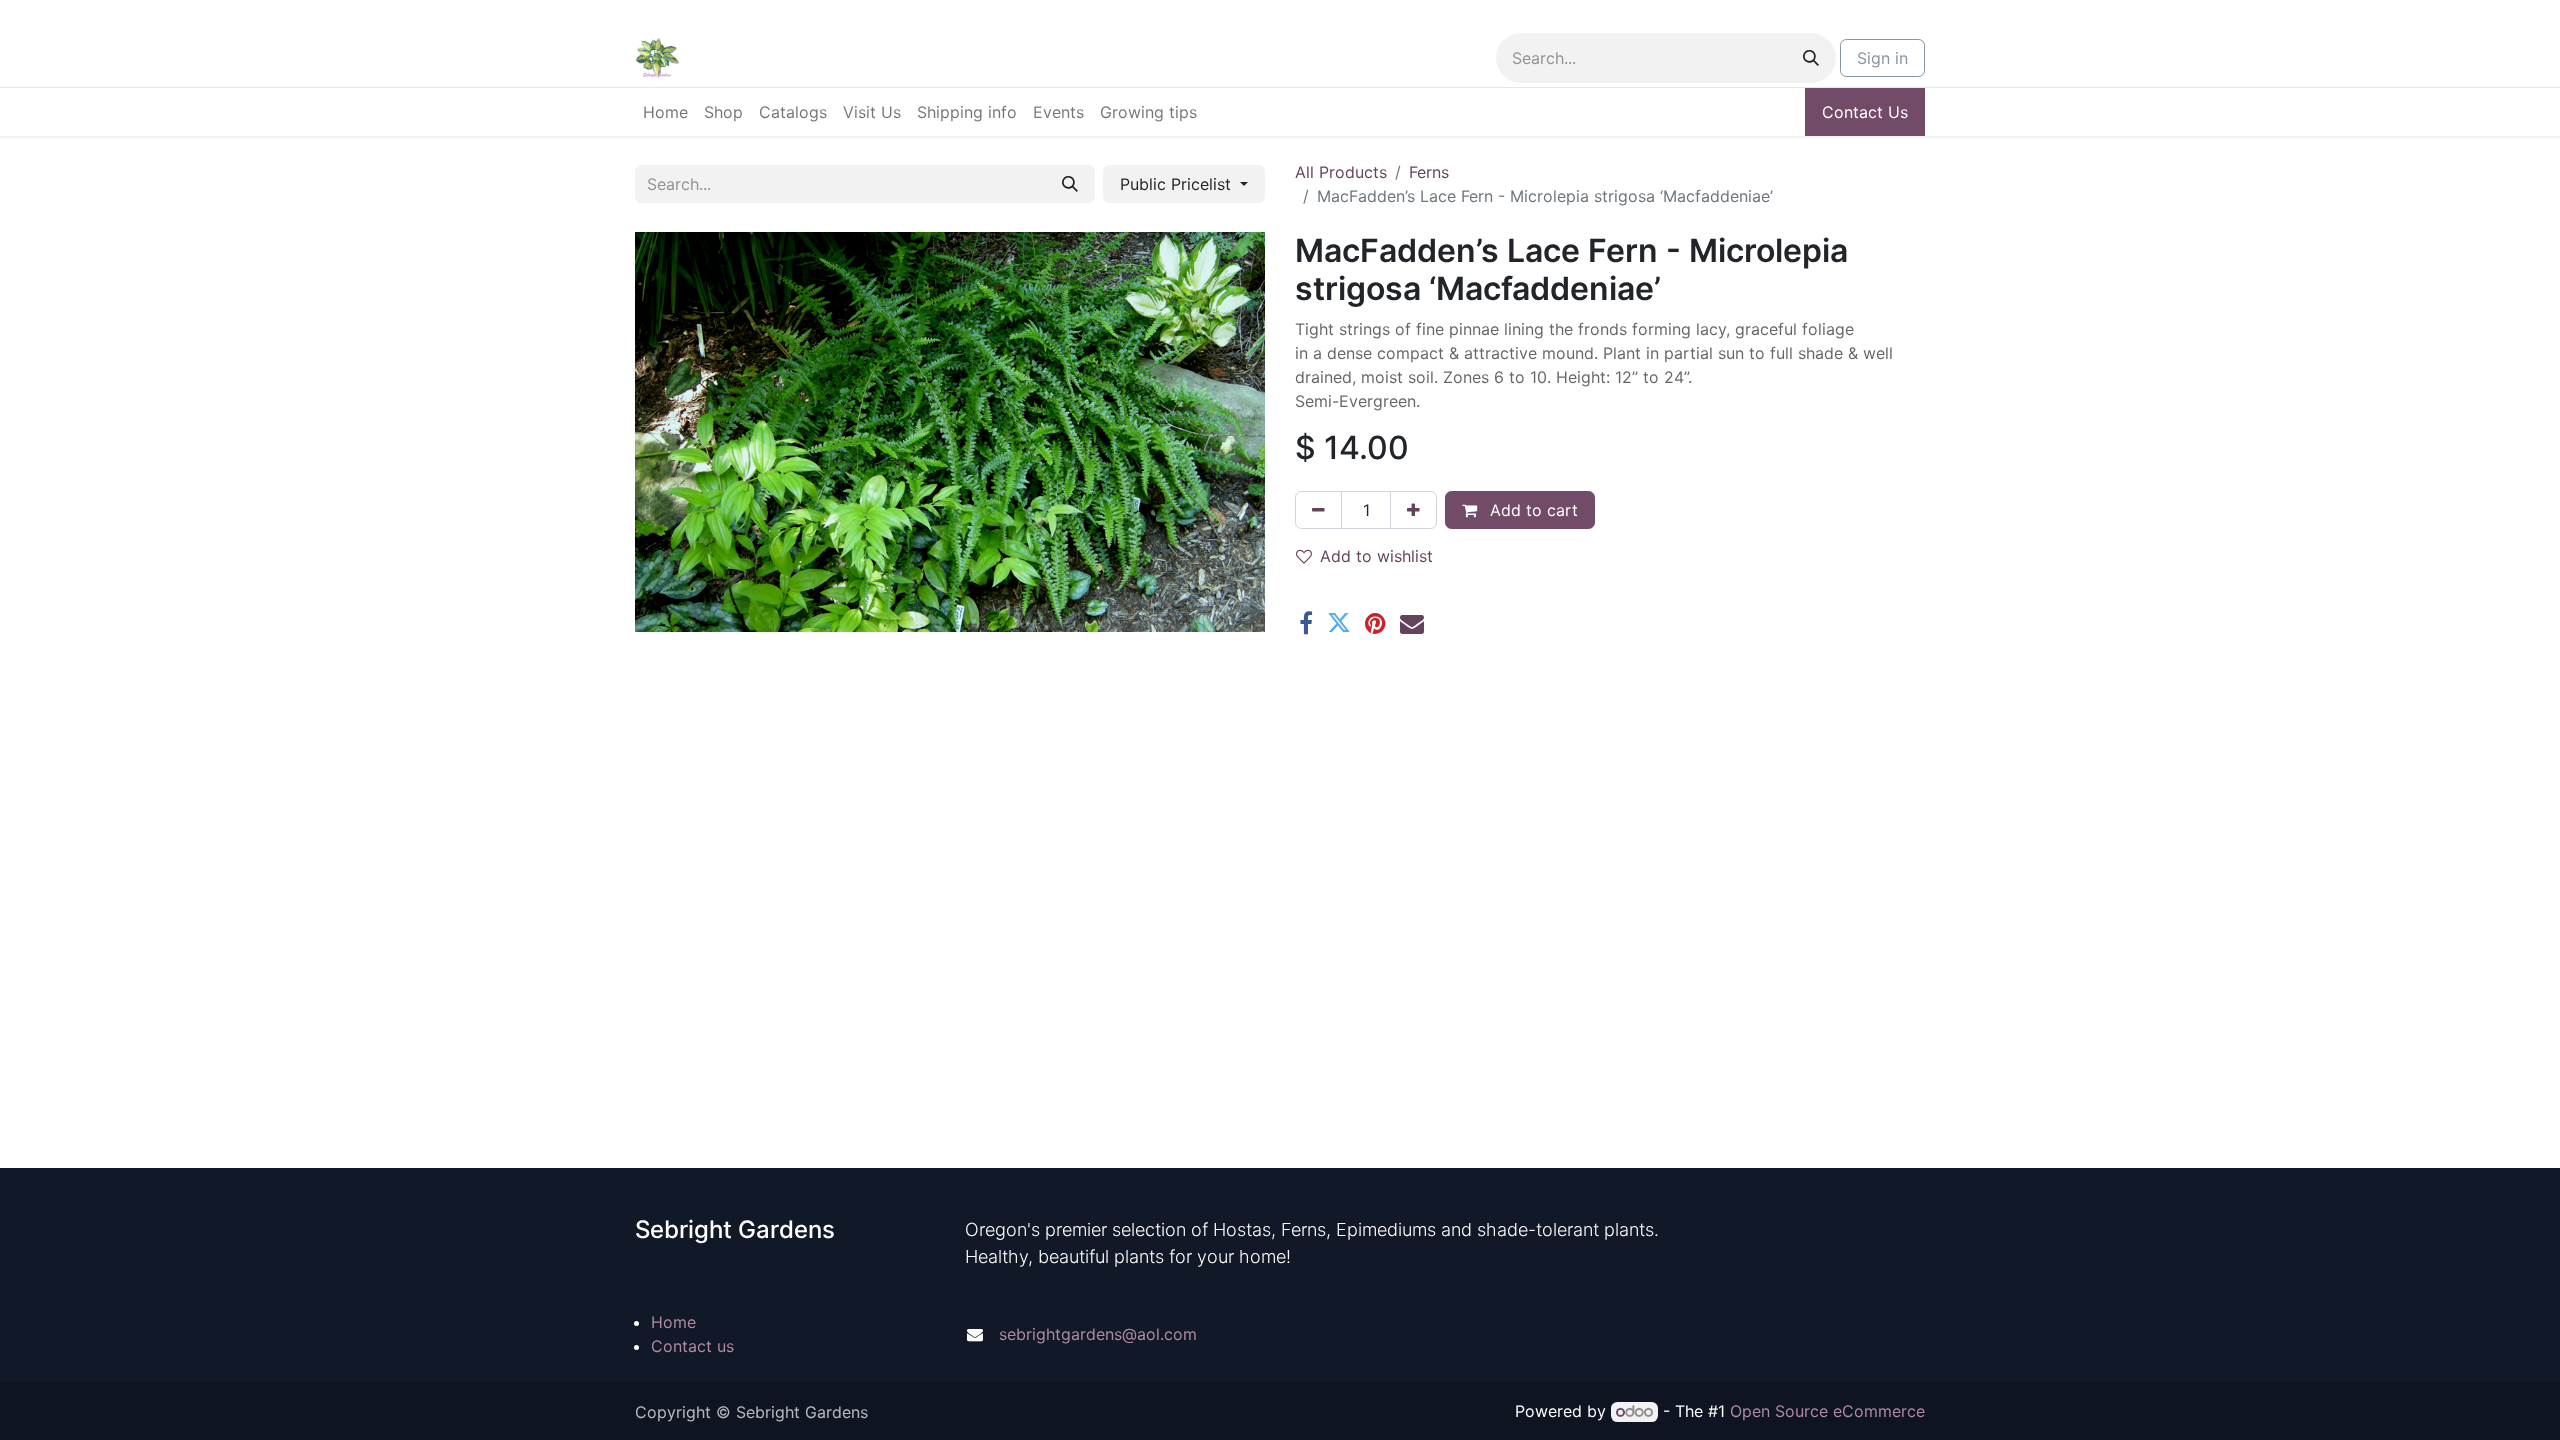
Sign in (1882, 58)
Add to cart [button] (1531, 510)
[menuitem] (665, 112)
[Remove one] (1318, 510)
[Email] (1412, 623)
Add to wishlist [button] (1376, 556)
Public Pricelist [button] (1178, 184)
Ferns (1429, 172)
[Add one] (1413, 510)
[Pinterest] (1375, 623)
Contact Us (1865, 112)
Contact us (692, 1346)
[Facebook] (1306, 623)
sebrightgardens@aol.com (1098, 1334)
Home (673, 1322)
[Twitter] (1339, 623)
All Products (1341, 172)
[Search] (1811, 58)
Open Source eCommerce (1827, 1411)
